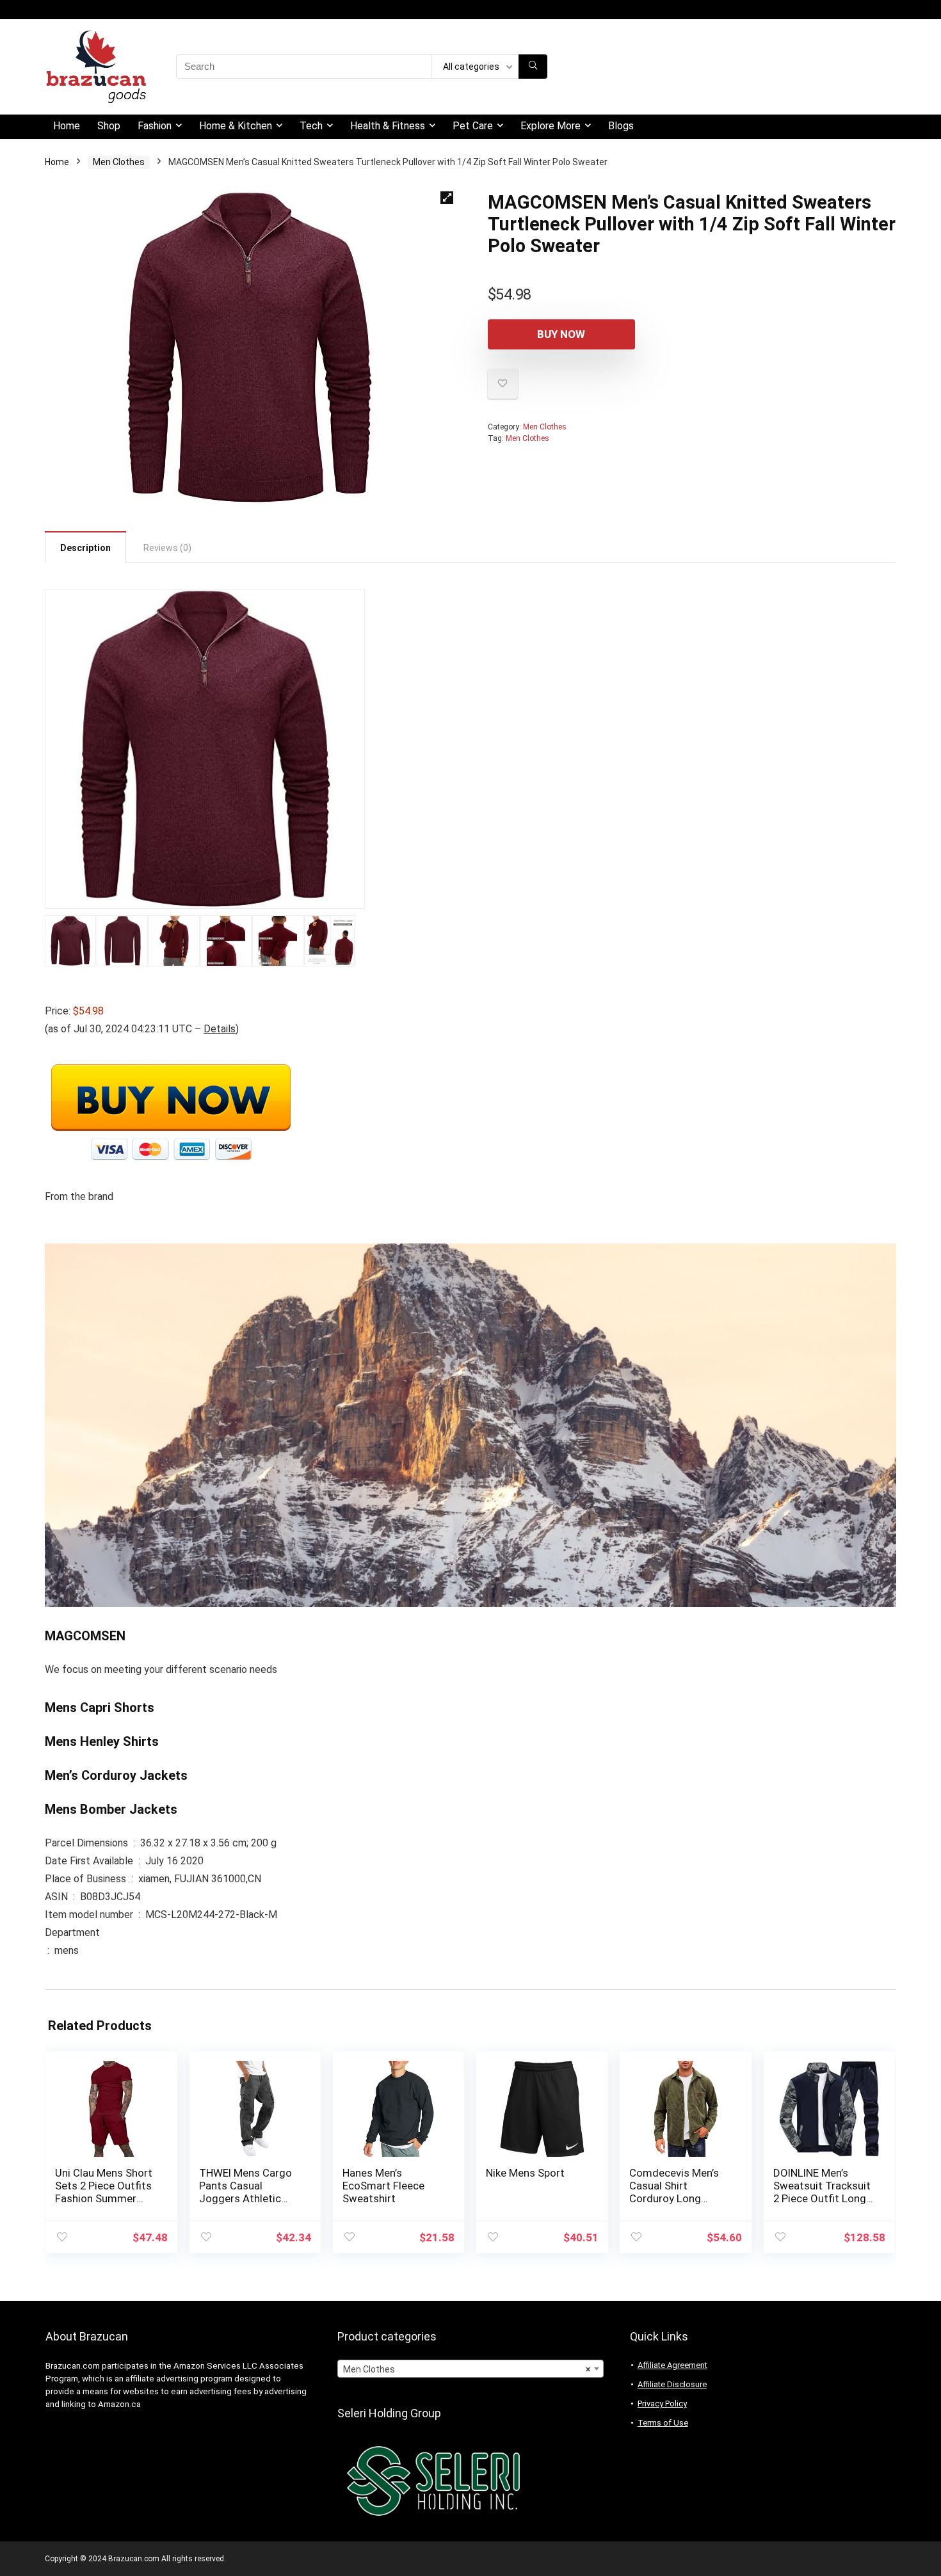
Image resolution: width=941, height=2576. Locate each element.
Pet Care (473, 126)
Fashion (155, 126)
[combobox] (470, 2369)
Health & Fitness (388, 126)
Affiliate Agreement (672, 2365)
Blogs (621, 126)
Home (67, 126)
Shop (109, 126)
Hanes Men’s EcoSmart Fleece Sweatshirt (383, 2186)
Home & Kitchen (236, 126)
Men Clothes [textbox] (466, 2369)
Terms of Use (663, 2423)
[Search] (533, 67)
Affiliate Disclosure (672, 2384)
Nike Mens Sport (525, 2173)
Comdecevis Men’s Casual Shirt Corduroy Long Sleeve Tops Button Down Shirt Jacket (676, 2198)
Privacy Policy (662, 2404)
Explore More (551, 126)
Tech (311, 126)
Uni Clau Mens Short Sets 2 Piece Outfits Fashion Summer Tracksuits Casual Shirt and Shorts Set (104, 2198)
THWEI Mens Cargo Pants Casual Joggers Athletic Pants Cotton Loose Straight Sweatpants (249, 2198)
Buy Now (561, 334)
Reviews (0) (167, 548)
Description (85, 548)
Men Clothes (119, 162)
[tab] (85, 547)
